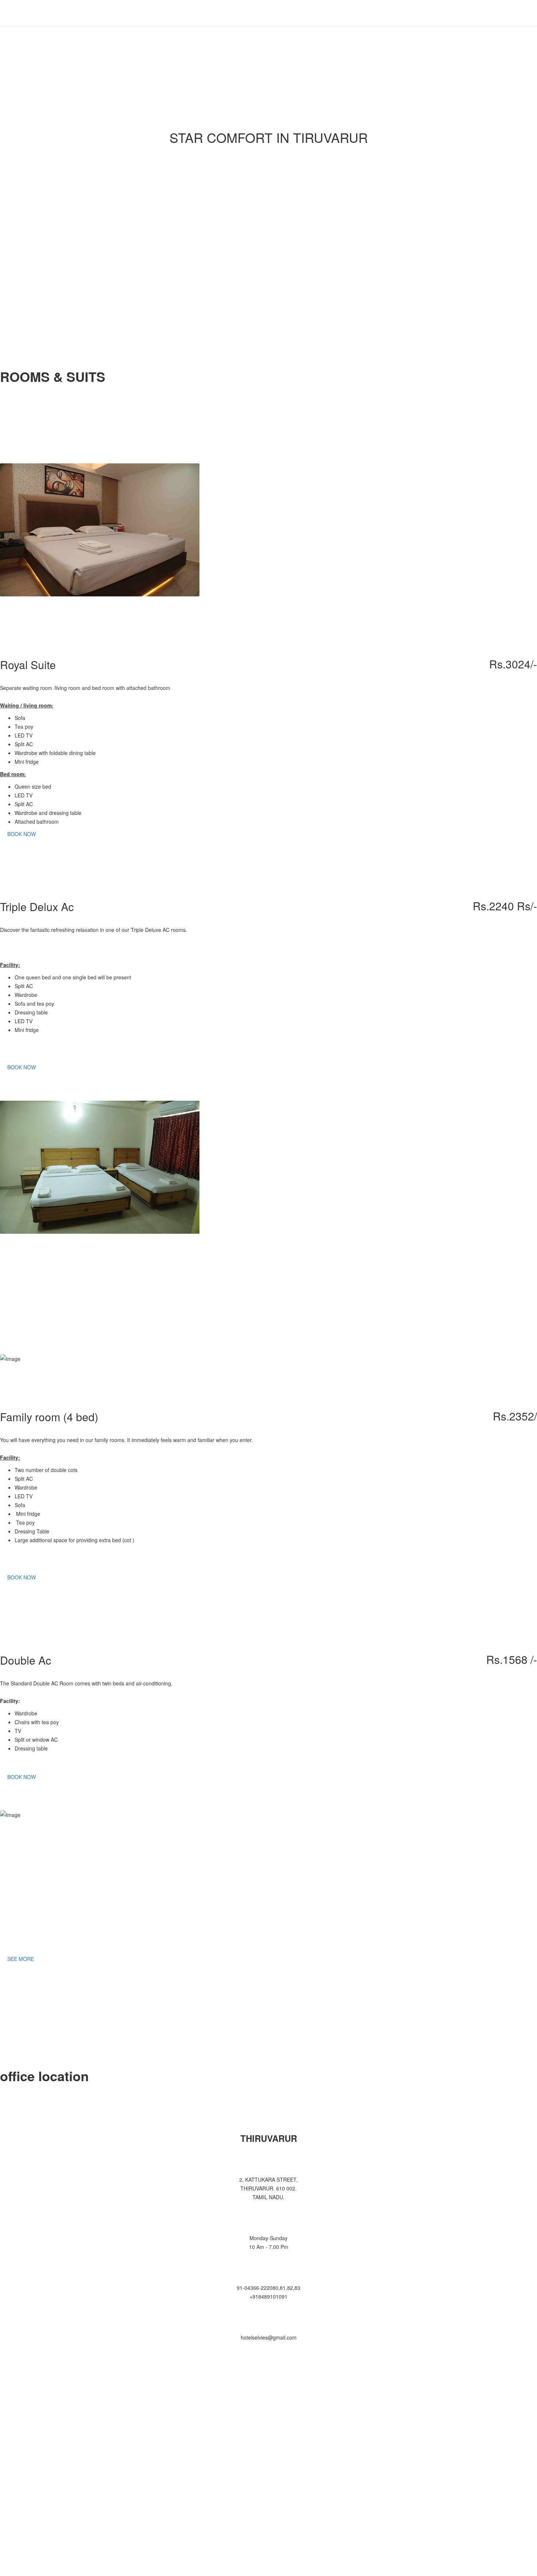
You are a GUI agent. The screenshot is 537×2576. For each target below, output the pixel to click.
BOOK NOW (22, 834)
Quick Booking (445, 13)
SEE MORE (21, 1959)
